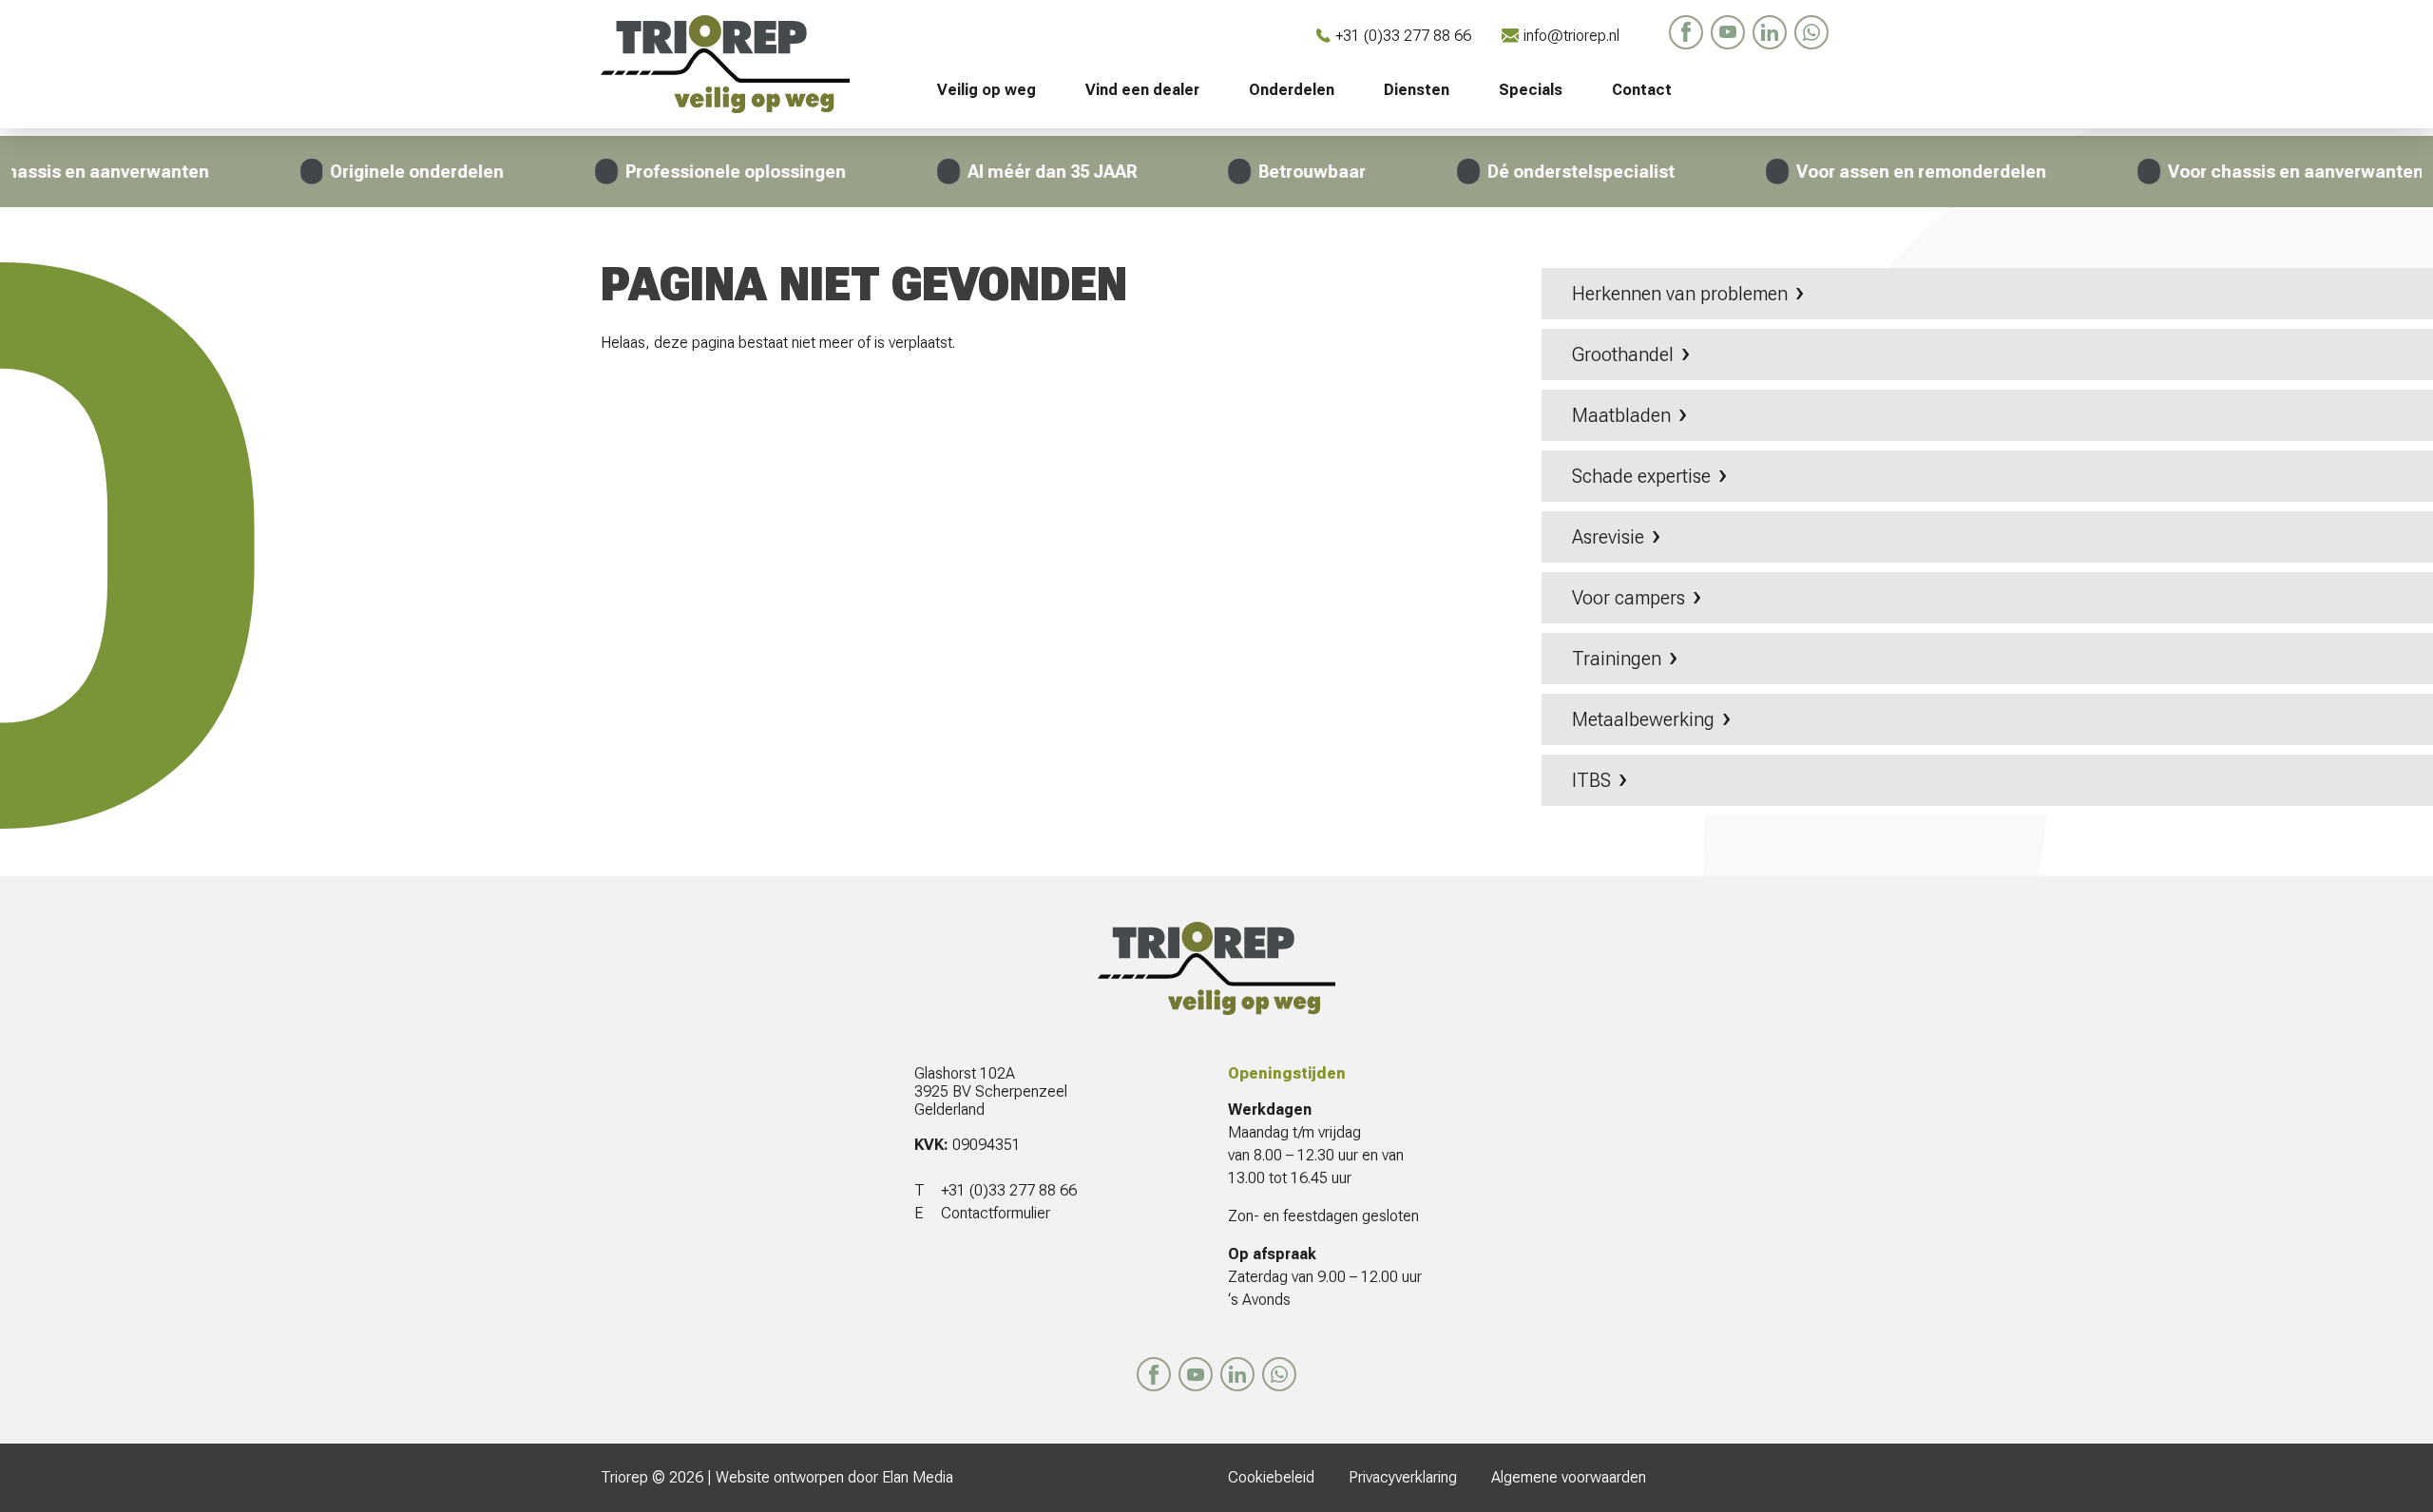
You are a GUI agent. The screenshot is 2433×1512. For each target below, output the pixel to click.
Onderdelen (1292, 90)
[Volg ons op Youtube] (1728, 32)
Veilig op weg (987, 90)
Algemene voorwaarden (1569, 1477)
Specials (1531, 90)
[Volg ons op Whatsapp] (1811, 32)
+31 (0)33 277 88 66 (1403, 36)
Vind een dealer (1142, 90)
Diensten (1417, 90)
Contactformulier (996, 1213)
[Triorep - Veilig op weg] (746, 64)
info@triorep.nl (1571, 36)
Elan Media (918, 1477)
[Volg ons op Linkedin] (1770, 32)
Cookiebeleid (1271, 1477)
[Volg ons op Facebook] (1686, 32)
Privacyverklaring (1403, 1477)
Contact (1642, 90)
